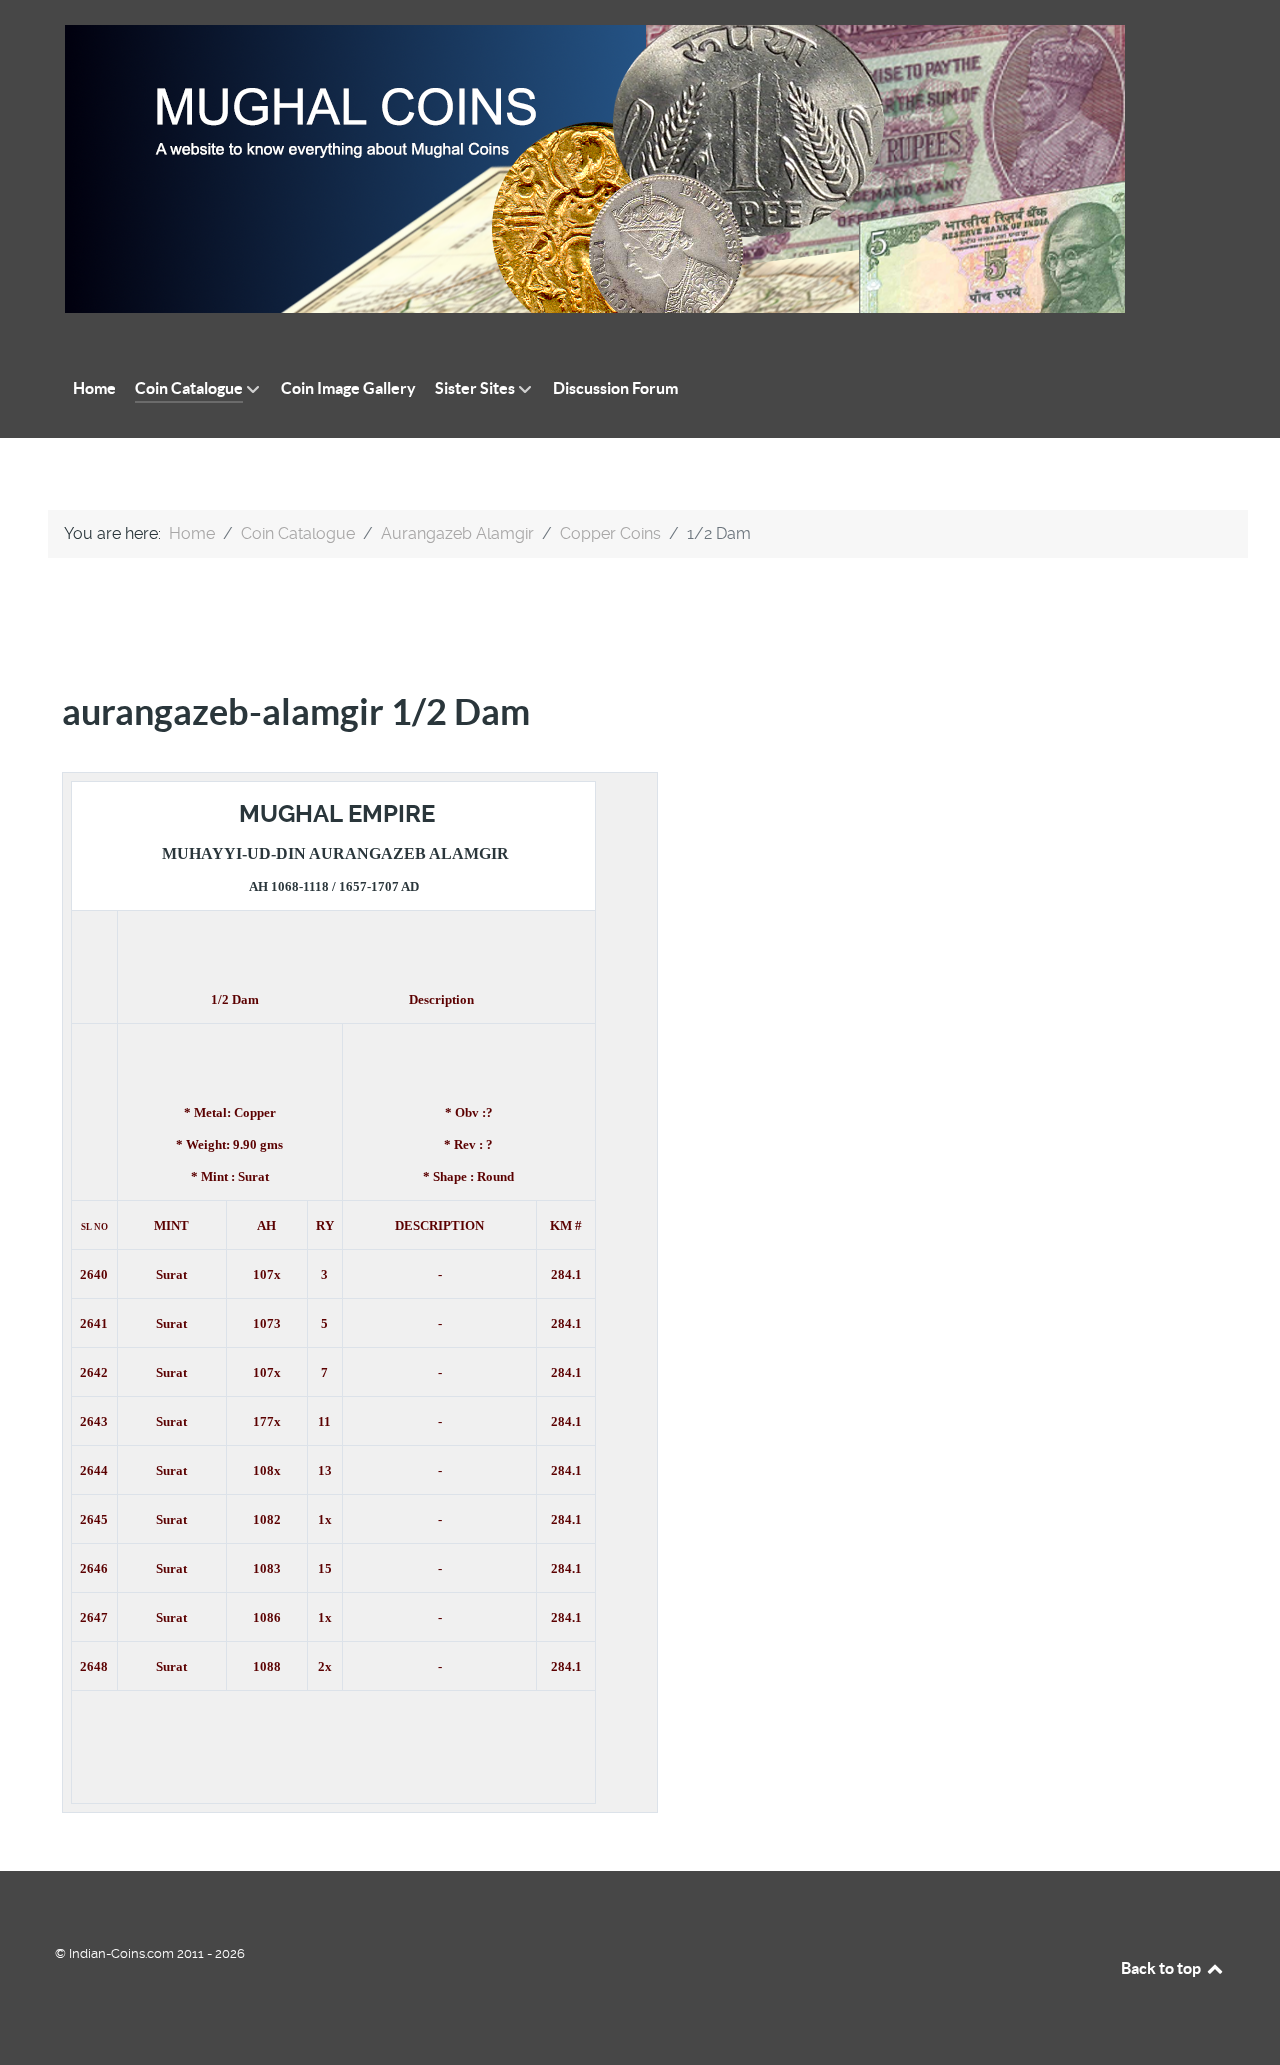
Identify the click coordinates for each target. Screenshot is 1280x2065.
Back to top (1162, 1968)
